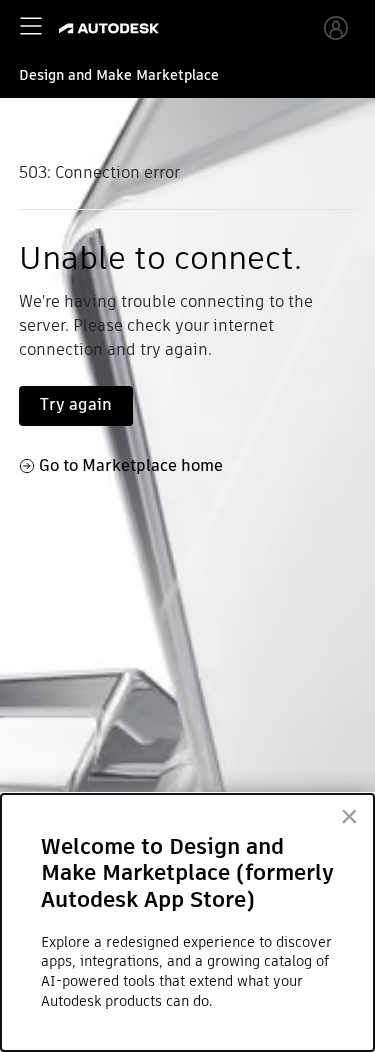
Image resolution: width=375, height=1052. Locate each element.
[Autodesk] (111, 28)
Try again (76, 404)
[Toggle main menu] (31, 26)
